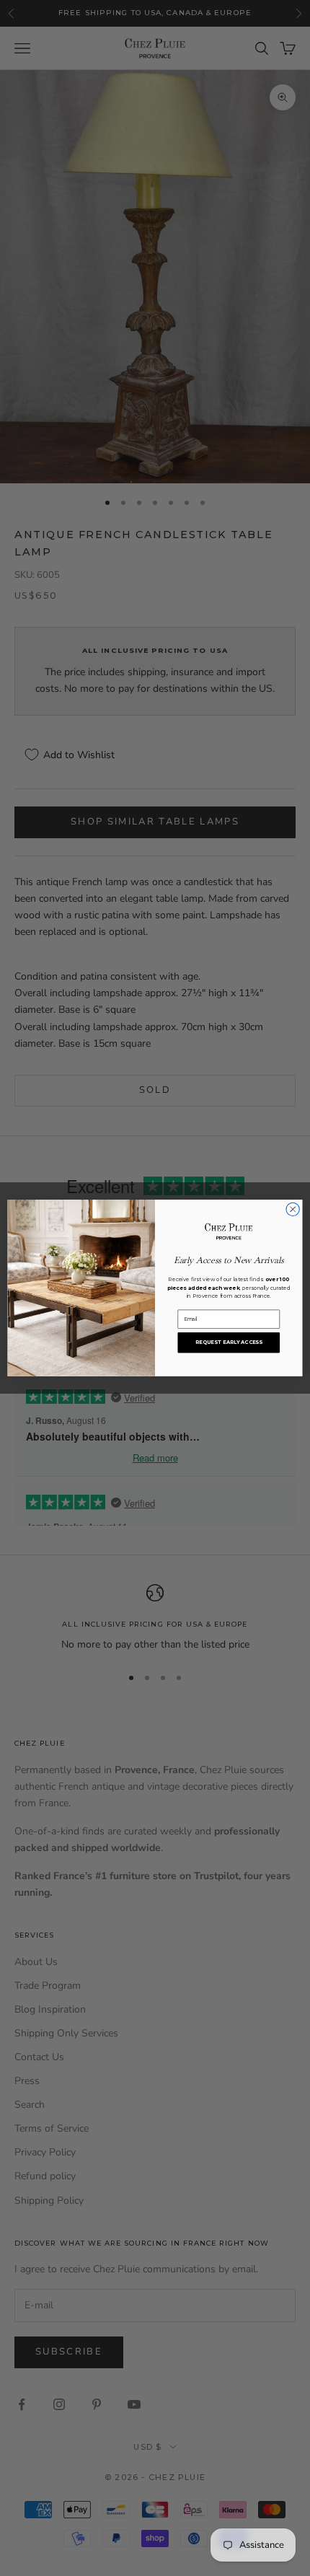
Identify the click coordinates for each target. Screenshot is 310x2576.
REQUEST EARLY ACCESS (229, 1342)
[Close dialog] (293, 1209)
